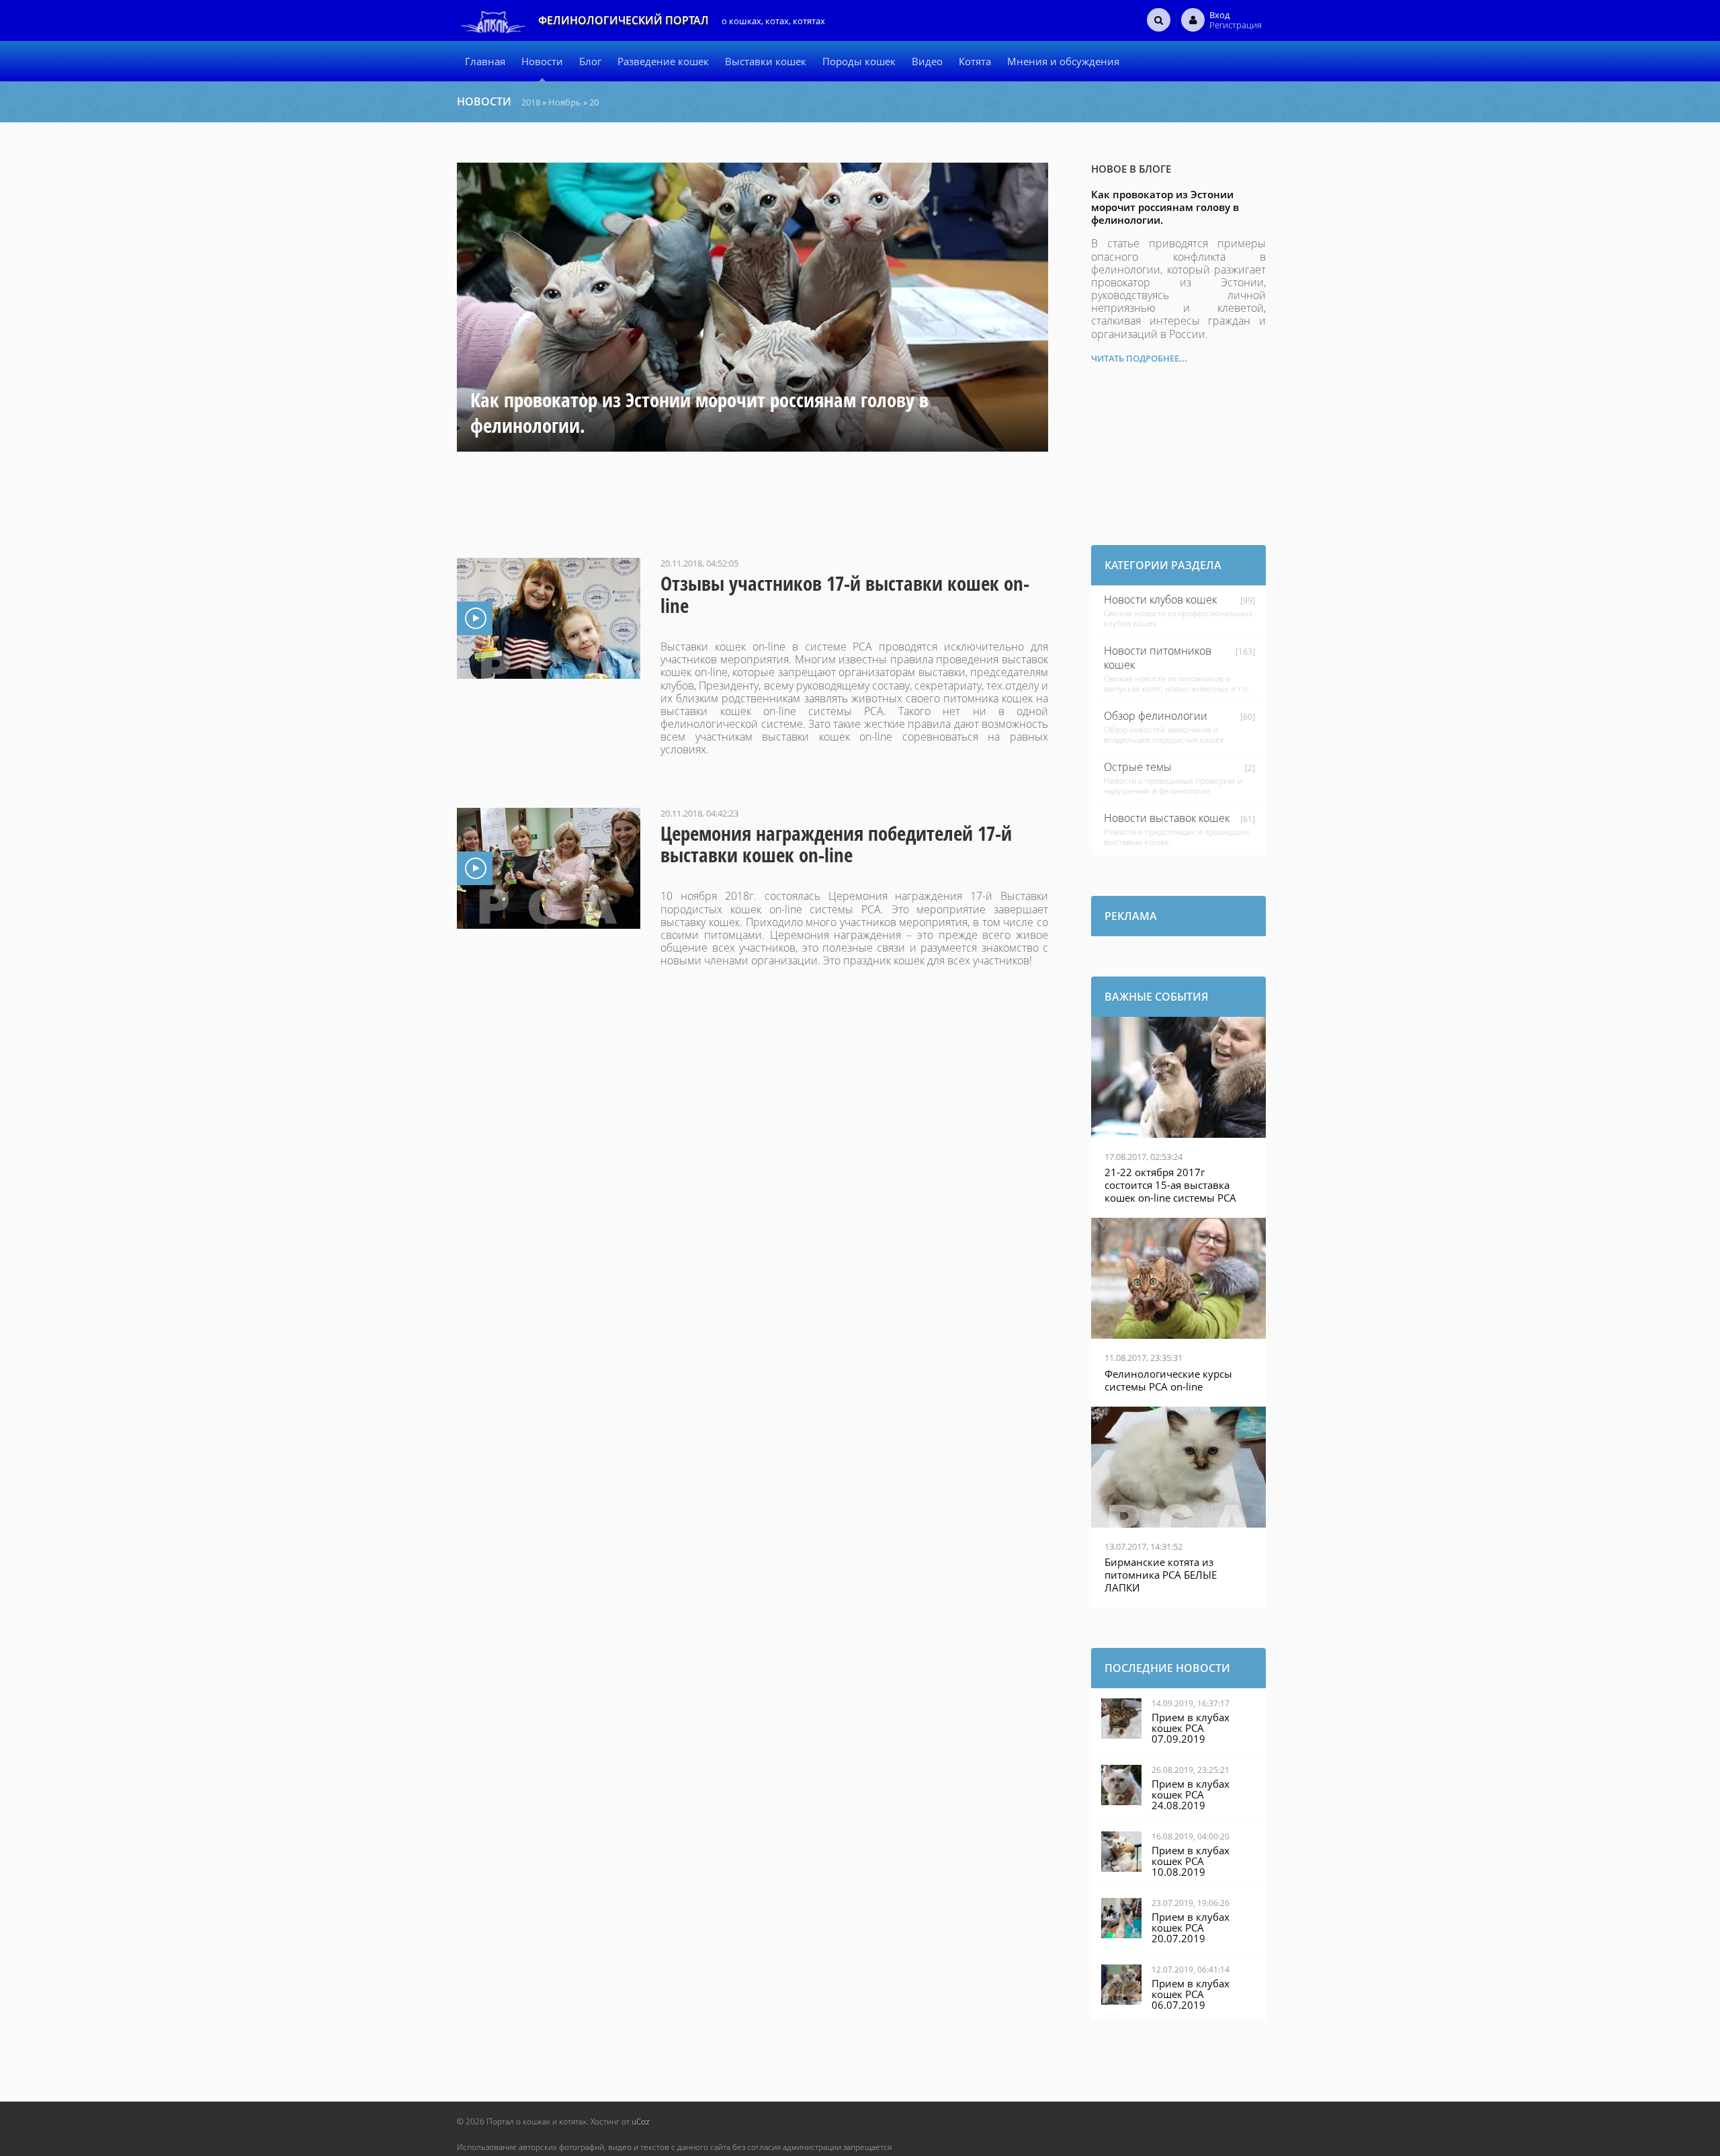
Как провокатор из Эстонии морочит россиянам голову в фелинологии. (1165, 207)
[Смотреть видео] (549, 618)
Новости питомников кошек (1158, 658)
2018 (531, 102)
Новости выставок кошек (1167, 818)
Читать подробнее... (1139, 358)
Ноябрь (565, 102)
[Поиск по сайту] (1159, 19)
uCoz (641, 2121)
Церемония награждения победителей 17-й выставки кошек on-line (836, 844)
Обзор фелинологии (1156, 716)
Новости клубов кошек (1160, 599)
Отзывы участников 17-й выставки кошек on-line (845, 594)
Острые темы (1138, 767)
